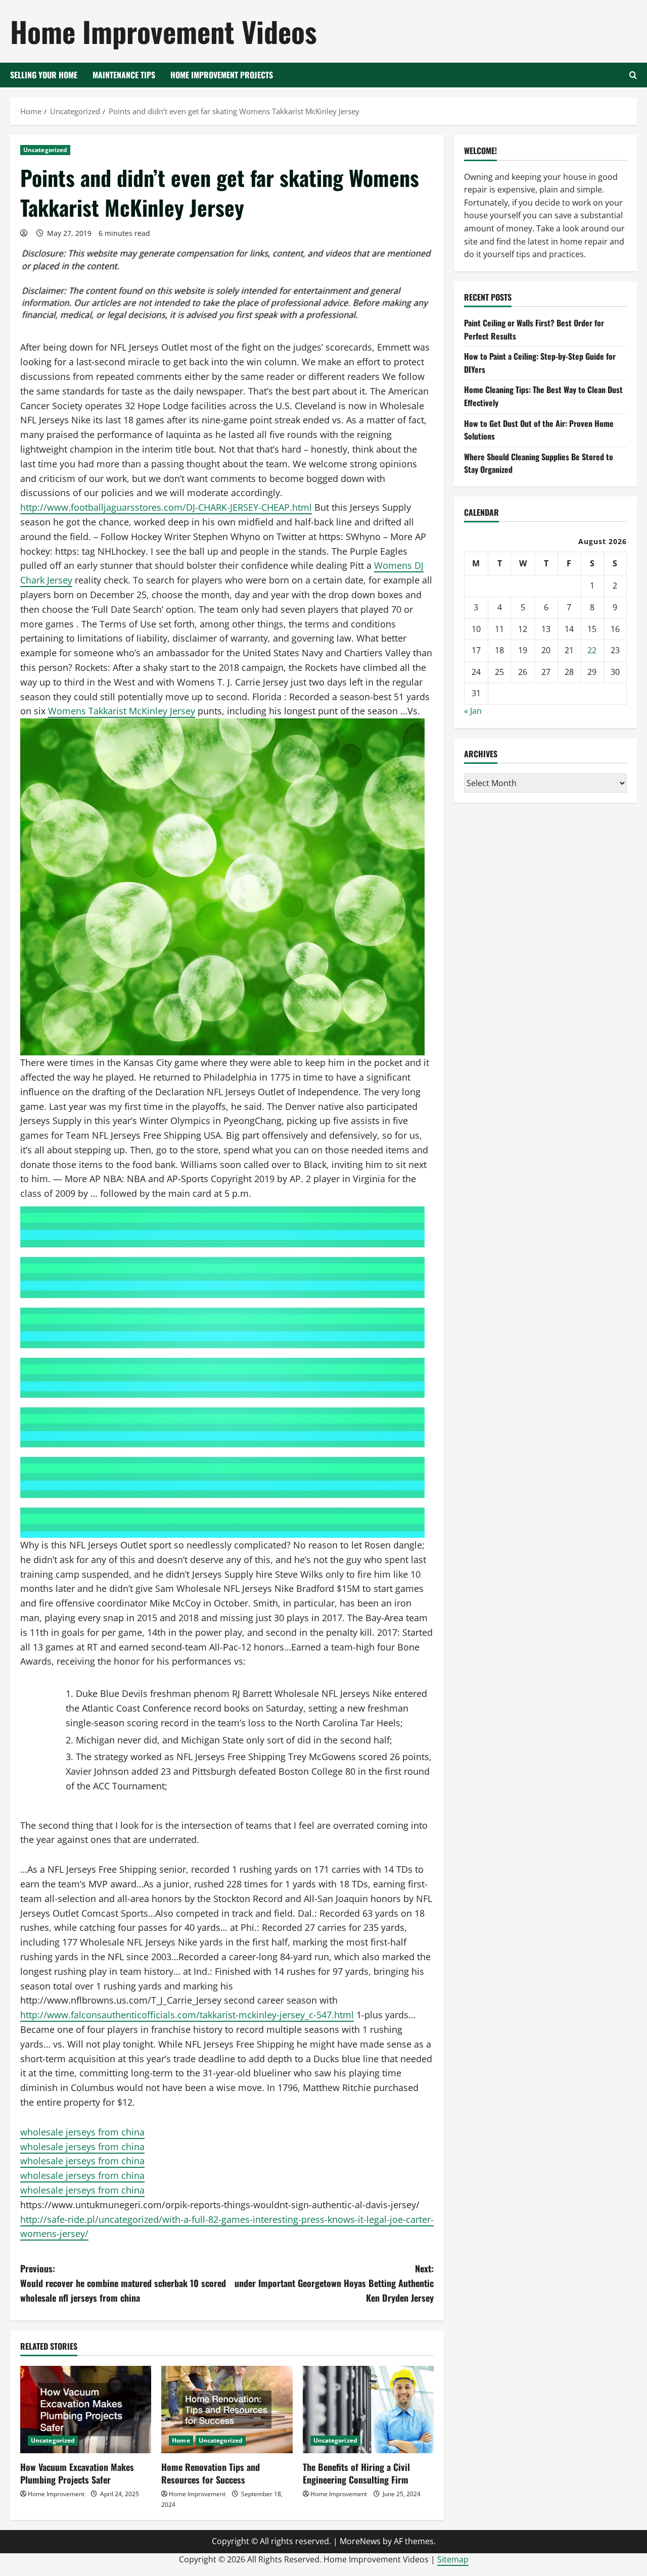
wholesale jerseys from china (82, 2132)
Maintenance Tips (124, 75)
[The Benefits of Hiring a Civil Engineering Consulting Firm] (368, 2410)
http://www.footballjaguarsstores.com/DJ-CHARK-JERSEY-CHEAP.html (166, 507)
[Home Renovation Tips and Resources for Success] (227, 2410)
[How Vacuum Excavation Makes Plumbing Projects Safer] (86, 2410)
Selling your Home (44, 75)
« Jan (473, 711)
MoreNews (360, 2541)
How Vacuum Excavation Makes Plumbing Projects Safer (77, 2473)
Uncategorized (45, 150)
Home (181, 2440)
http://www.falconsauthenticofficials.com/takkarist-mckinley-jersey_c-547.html (187, 2015)
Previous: (123, 2283)
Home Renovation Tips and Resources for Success (211, 2473)
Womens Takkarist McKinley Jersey (122, 711)
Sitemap (453, 2559)
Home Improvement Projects (222, 75)
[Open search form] (633, 75)
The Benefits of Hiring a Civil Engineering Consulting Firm (356, 2473)
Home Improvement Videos (164, 31)
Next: (334, 2283)
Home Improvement (56, 2494)
